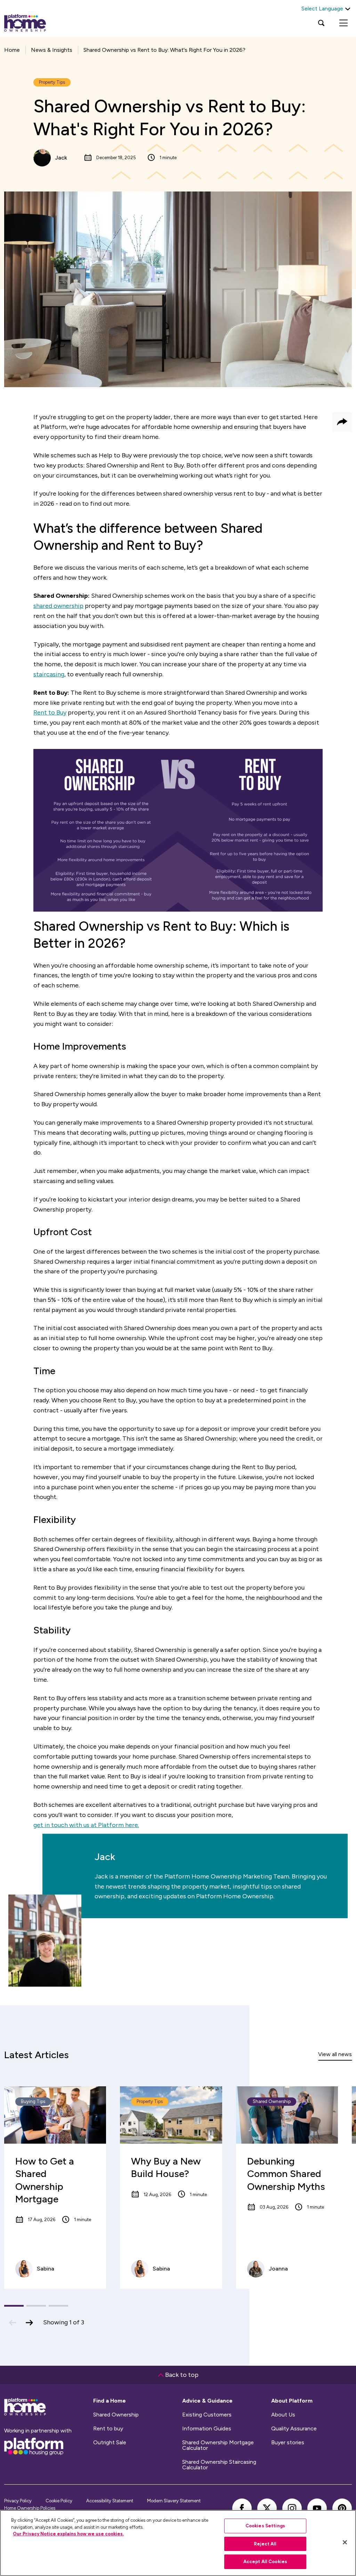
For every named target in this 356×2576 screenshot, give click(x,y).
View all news (335, 2054)
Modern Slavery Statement (174, 2501)
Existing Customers (207, 2415)
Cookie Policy (59, 2501)
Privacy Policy (18, 2501)
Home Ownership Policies (30, 2508)
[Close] (345, 2542)
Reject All (265, 2544)
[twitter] (267, 2508)
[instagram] (292, 2508)
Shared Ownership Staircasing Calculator (219, 2465)
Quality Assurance (294, 2429)
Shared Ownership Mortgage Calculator (218, 2445)
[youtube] (317, 2508)
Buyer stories (288, 2443)
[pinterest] (342, 2508)
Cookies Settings (265, 2526)
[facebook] (242, 2508)
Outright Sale (110, 2443)
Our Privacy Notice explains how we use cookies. (68, 2534)
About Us (283, 2415)
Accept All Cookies (265, 2562)
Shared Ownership (116, 2415)
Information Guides (207, 2429)
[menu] (343, 23)
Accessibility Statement (110, 2501)
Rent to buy (108, 2429)
